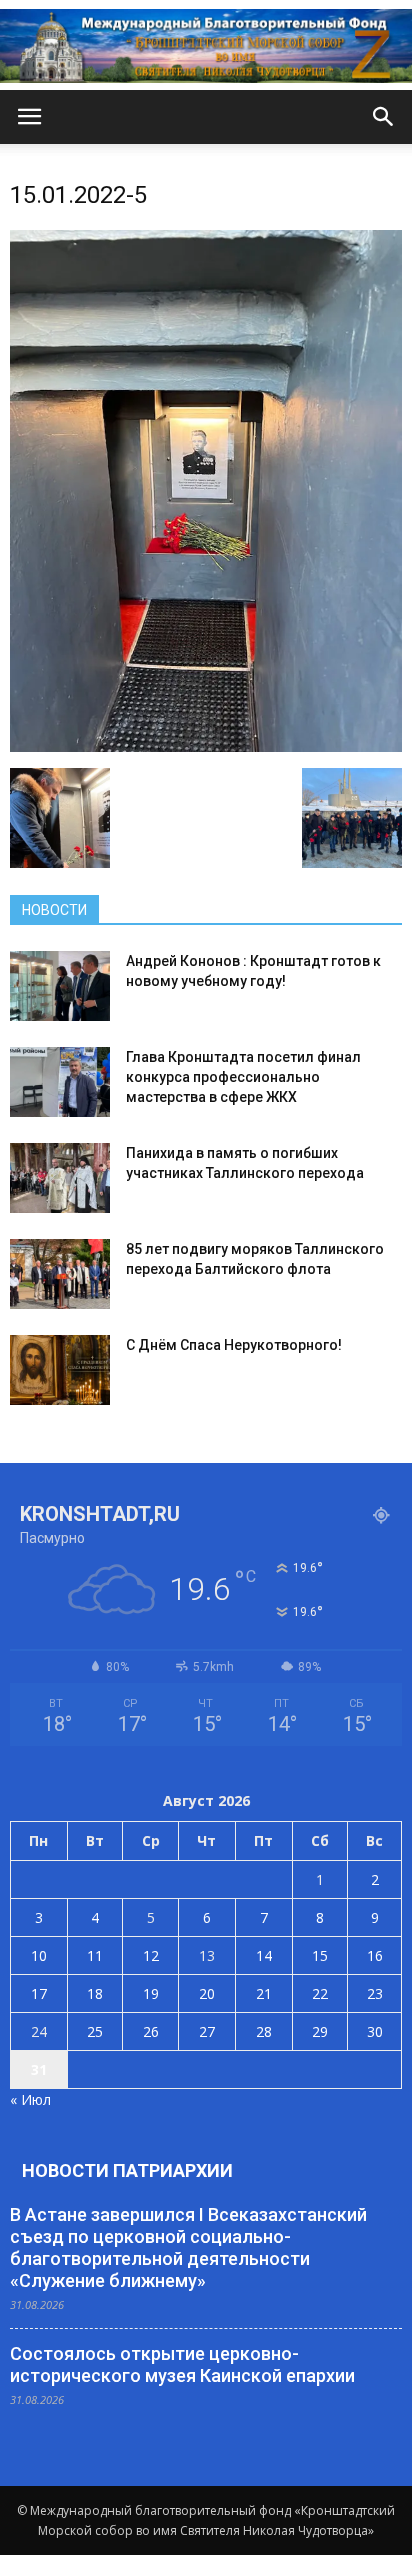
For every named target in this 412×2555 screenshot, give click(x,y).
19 (151, 1993)
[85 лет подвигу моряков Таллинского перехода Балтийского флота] (60, 1274)
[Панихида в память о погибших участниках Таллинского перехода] (60, 1178)
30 (375, 2031)
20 (207, 1993)
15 (320, 1955)
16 (375, 1955)
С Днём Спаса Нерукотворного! (234, 1345)
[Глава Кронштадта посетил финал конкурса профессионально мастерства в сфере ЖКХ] (60, 1082)
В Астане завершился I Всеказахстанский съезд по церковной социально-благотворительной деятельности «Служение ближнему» (188, 2247)
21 (264, 1993)
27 (207, 2031)
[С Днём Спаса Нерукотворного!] (60, 1370)
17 (39, 1993)
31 (39, 2069)
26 (151, 2031)
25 (95, 2031)
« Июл (30, 2099)
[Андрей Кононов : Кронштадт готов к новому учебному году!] (60, 986)
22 (320, 1993)
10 (39, 1955)
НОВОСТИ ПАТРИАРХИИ (127, 2170)
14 (264, 1955)
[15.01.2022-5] (206, 747)
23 (375, 1993)
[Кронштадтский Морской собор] (206, 46)
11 (95, 1955)
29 (320, 2031)
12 (151, 1955)
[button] (384, 117)
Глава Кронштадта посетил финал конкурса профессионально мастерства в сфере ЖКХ (243, 1077)
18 (95, 1993)
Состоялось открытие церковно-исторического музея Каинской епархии (182, 2364)
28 (264, 2031)
